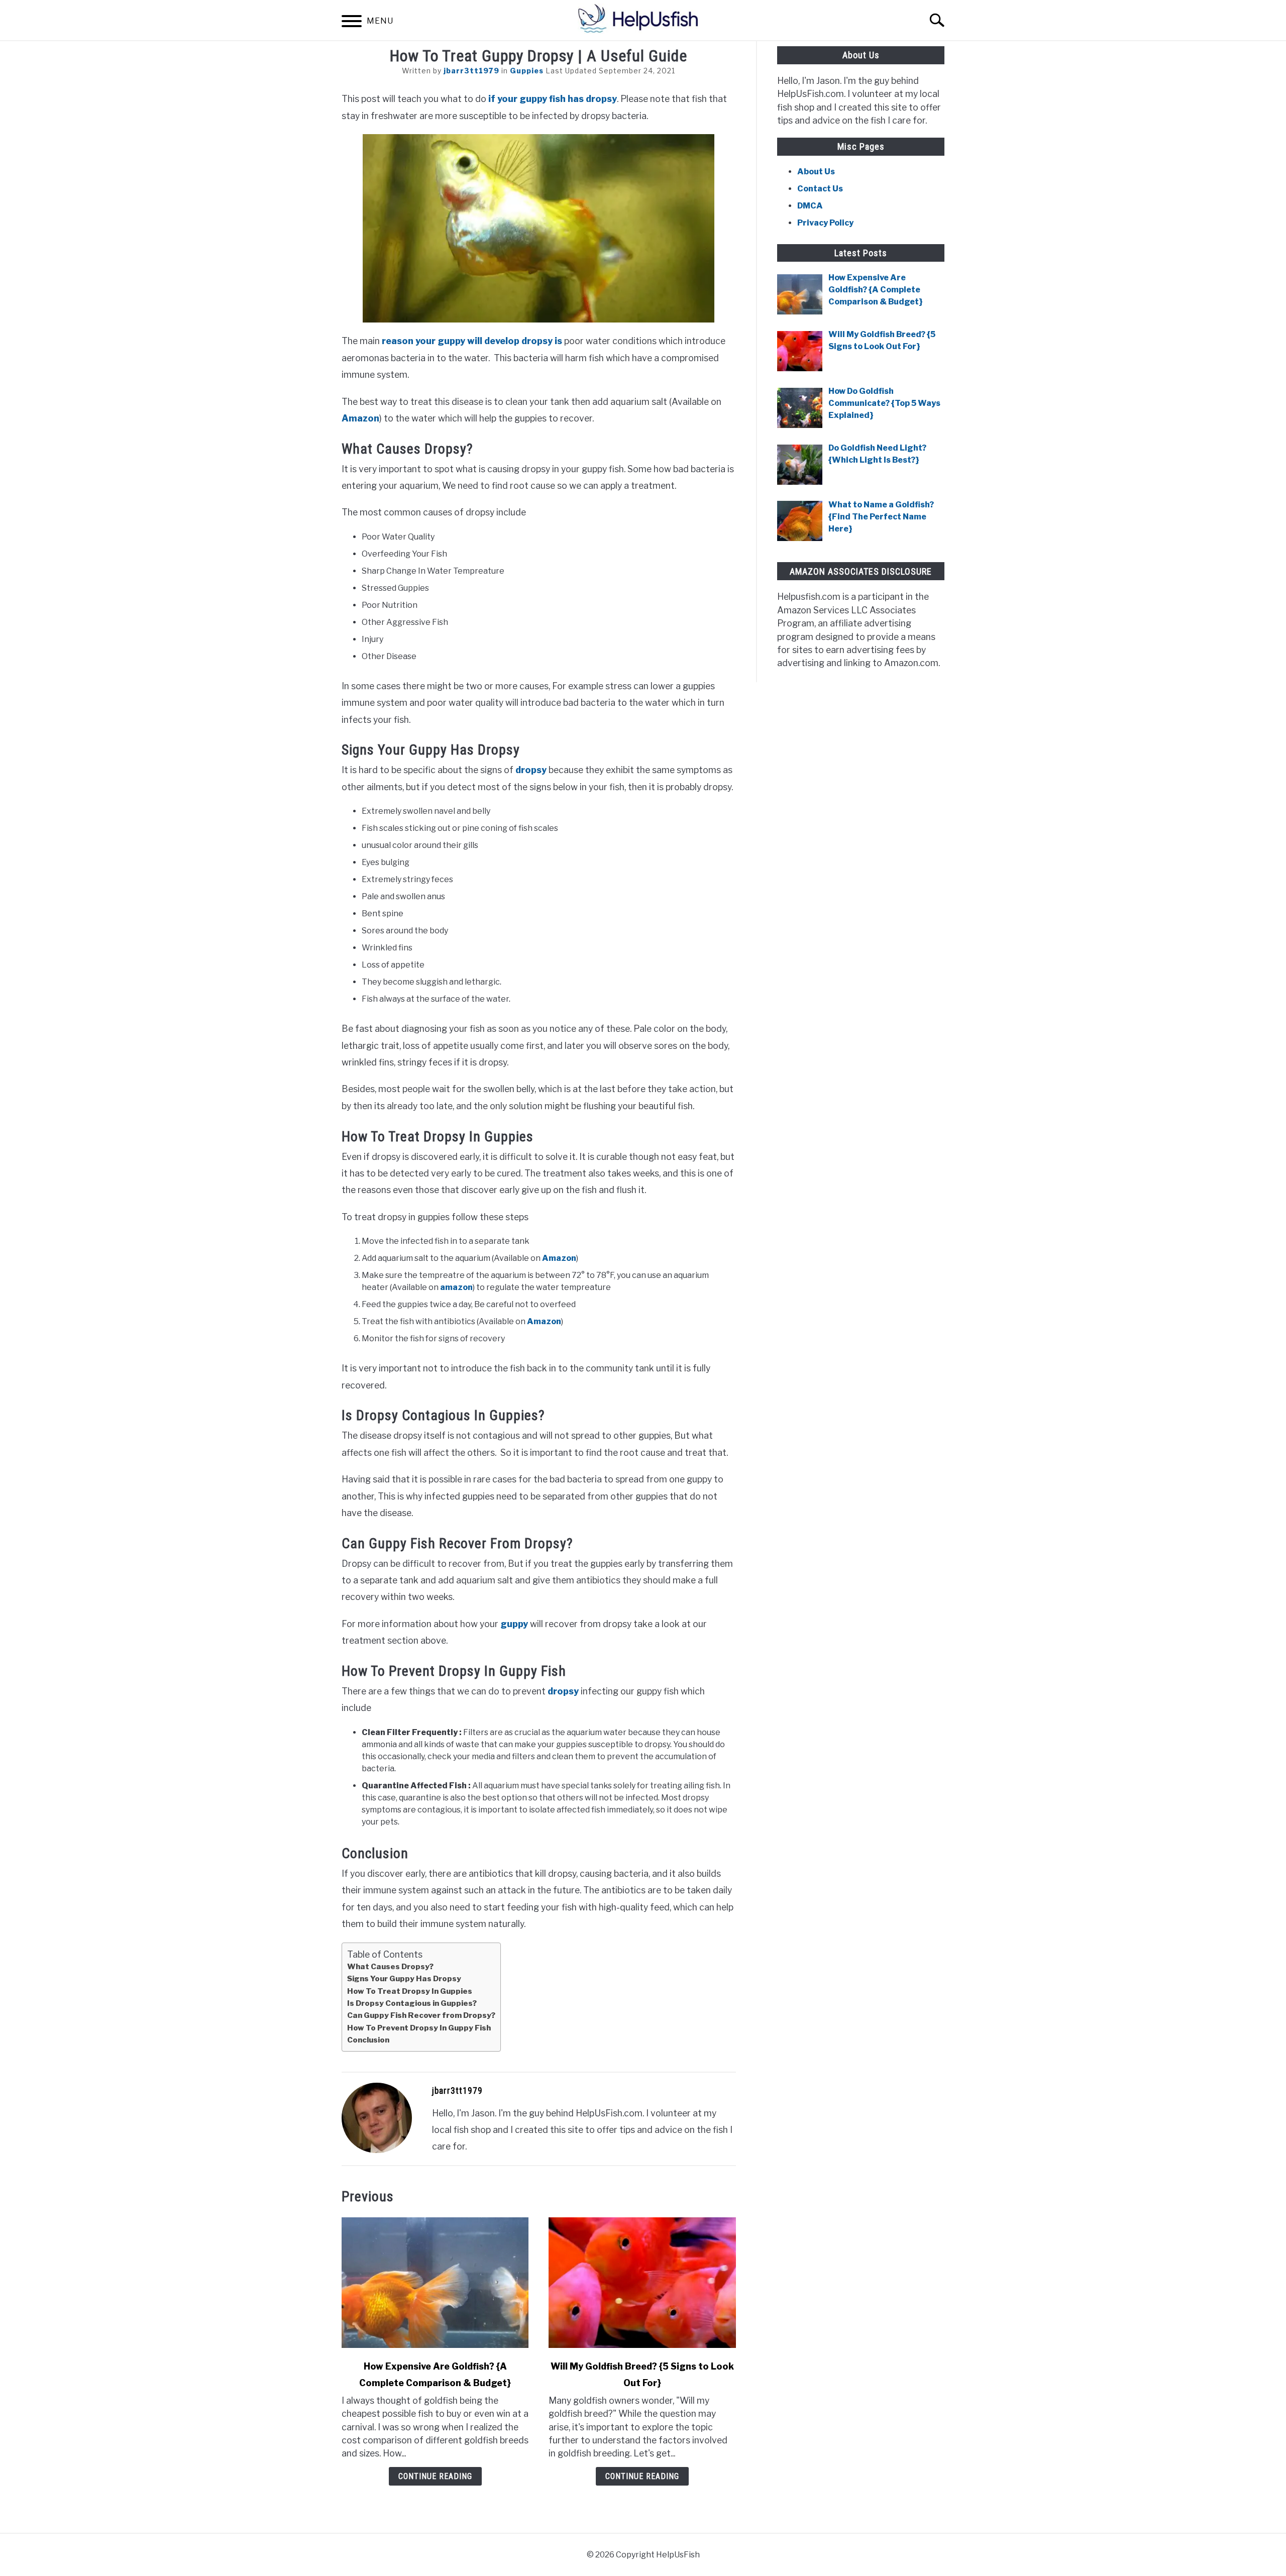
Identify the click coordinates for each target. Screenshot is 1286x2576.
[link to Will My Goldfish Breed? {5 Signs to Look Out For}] (642, 2283)
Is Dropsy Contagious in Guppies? (412, 2003)
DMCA (810, 206)
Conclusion (368, 2040)
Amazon (360, 418)
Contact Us (820, 189)
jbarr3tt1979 (471, 71)
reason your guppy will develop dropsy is (472, 341)
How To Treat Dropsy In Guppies (410, 1991)
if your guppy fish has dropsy (552, 99)
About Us (816, 172)
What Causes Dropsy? (390, 1966)
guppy (514, 1624)
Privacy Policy (825, 223)
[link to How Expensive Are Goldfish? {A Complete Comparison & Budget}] (435, 2283)
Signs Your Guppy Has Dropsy (404, 1978)
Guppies (527, 71)
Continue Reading (435, 2476)
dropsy (531, 770)
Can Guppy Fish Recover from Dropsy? (421, 2015)
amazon (456, 1287)
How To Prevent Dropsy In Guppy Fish (419, 2028)
